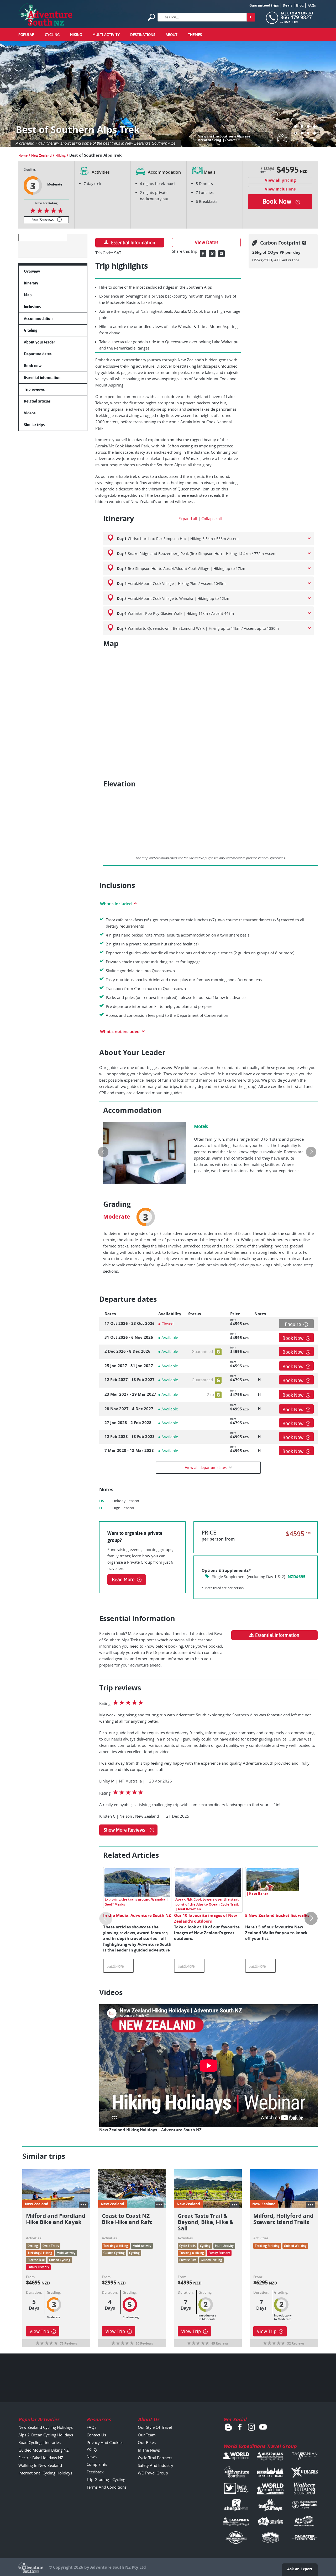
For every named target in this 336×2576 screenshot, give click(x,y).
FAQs (312, 5)
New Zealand (41, 155)
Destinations (143, 35)
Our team (147, 2435)
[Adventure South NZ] (46, 15)
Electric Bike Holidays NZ (41, 2458)
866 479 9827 (296, 17)
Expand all (188, 519)
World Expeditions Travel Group (260, 2446)
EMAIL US (291, 22)
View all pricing (280, 180)
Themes (195, 35)
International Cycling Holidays (45, 2473)
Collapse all (212, 519)
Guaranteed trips (264, 5)
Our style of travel (155, 2427)
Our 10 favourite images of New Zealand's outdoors (206, 1918)
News (92, 2457)
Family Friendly (38, 2267)
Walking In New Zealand (40, 2465)
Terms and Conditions (107, 2487)
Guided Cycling (60, 2260)
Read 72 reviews (43, 220)
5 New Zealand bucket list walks (277, 1915)
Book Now (293, 1338)
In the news (149, 2450)
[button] (296, 126)
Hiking (76, 35)
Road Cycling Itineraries (40, 2442)
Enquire (293, 1324)
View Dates (206, 242)
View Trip (39, 2331)
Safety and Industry (156, 2465)
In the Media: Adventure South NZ (137, 1915)
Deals (287, 5)
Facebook (203, 254)
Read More (123, 1580)
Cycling (52, 35)
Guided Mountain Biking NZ (44, 2450)
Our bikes (147, 2442)
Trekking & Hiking (40, 2253)
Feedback (95, 2472)
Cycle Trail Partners (155, 2458)
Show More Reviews (124, 1830)
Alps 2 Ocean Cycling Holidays (46, 2435)
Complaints (97, 2464)
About (172, 35)
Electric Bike (36, 2260)
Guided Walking (295, 2246)
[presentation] (103, 1152)
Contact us (96, 2435)
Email (221, 254)
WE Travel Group (153, 2473)
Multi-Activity (106, 35)
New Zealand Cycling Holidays (46, 2427)
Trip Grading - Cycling (106, 2479)
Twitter (212, 254)
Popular (26, 35)
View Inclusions (280, 189)
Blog (300, 5)
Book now (277, 202)
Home (23, 155)
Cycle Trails (51, 2246)
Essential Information (133, 243)
